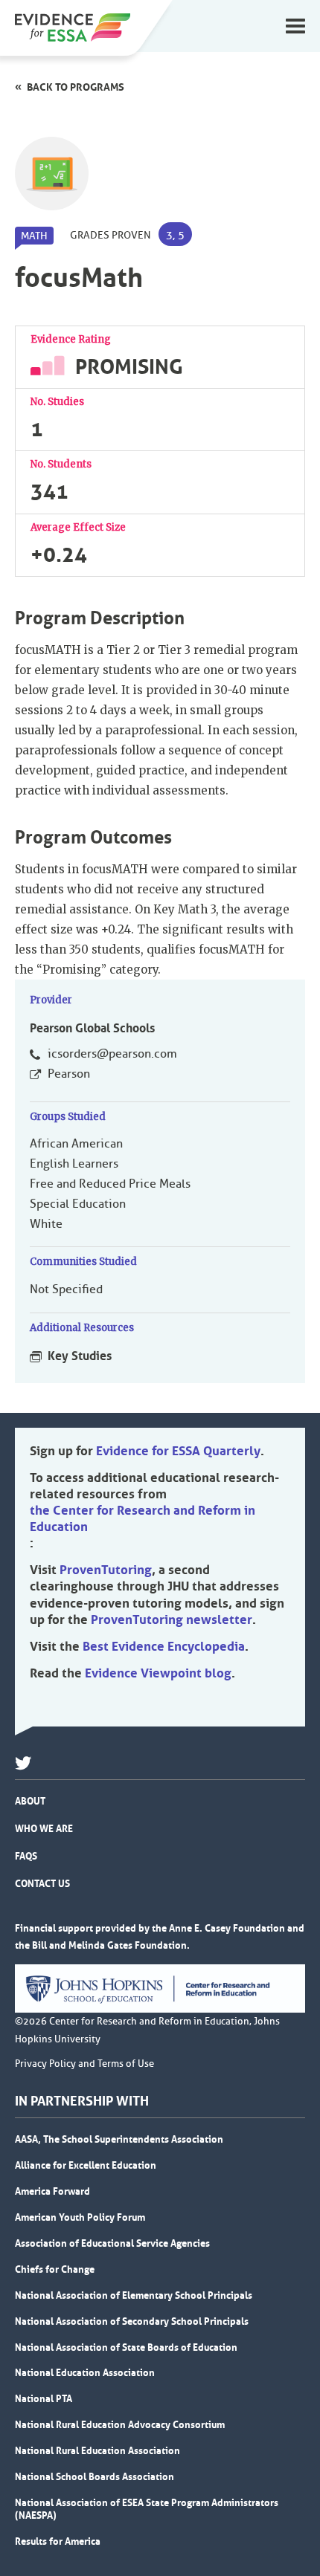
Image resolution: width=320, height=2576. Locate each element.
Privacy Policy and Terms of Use (84, 2064)
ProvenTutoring (106, 1570)
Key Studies (80, 1356)
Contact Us (42, 1883)
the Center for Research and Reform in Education (143, 1518)
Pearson (69, 1074)
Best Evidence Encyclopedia (164, 1646)
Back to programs (76, 87)
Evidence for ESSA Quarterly (178, 1451)
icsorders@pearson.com (112, 1054)
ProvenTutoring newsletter (172, 1619)
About (30, 1801)
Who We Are (44, 1828)
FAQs (26, 1856)
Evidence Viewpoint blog (158, 1673)
